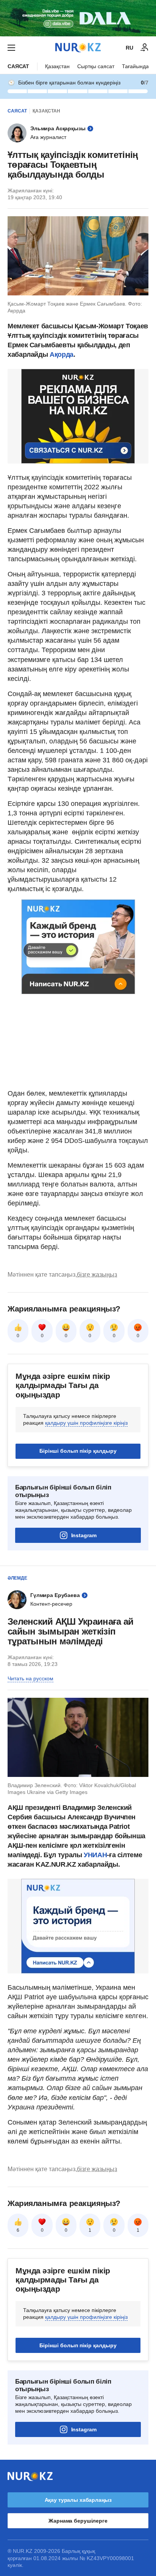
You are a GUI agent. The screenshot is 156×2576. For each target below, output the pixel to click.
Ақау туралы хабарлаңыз (78, 2500)
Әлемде (17, 1578)
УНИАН (95, 1855)
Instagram (84, 1535)
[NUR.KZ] (78, 48)
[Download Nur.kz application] (78, 18)
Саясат (18, 66)
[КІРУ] (145, 48)
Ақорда (62, 354)
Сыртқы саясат (96, 66)
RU (129, 48)
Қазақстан (57, 66)
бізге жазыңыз (97, 1275)
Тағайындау (137, 66)
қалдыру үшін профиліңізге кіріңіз (86, 1423)
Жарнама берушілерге (78, 2521)
